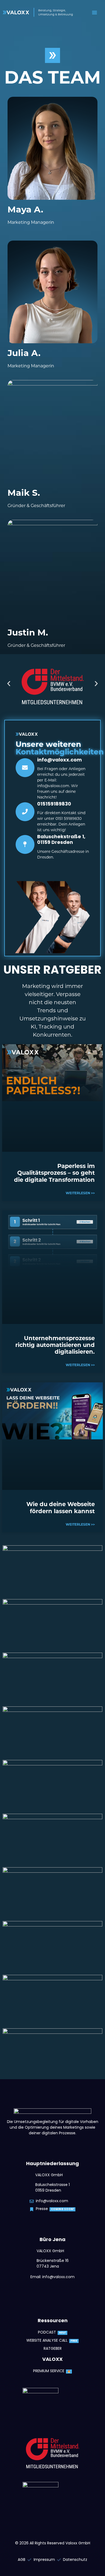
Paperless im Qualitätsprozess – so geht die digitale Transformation (54, 1173)
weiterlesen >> (80, 1193)
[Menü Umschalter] (94, 12)
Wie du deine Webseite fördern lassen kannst (61, 1507)
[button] (9, 684)
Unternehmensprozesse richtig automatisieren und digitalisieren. (55, 1345)
